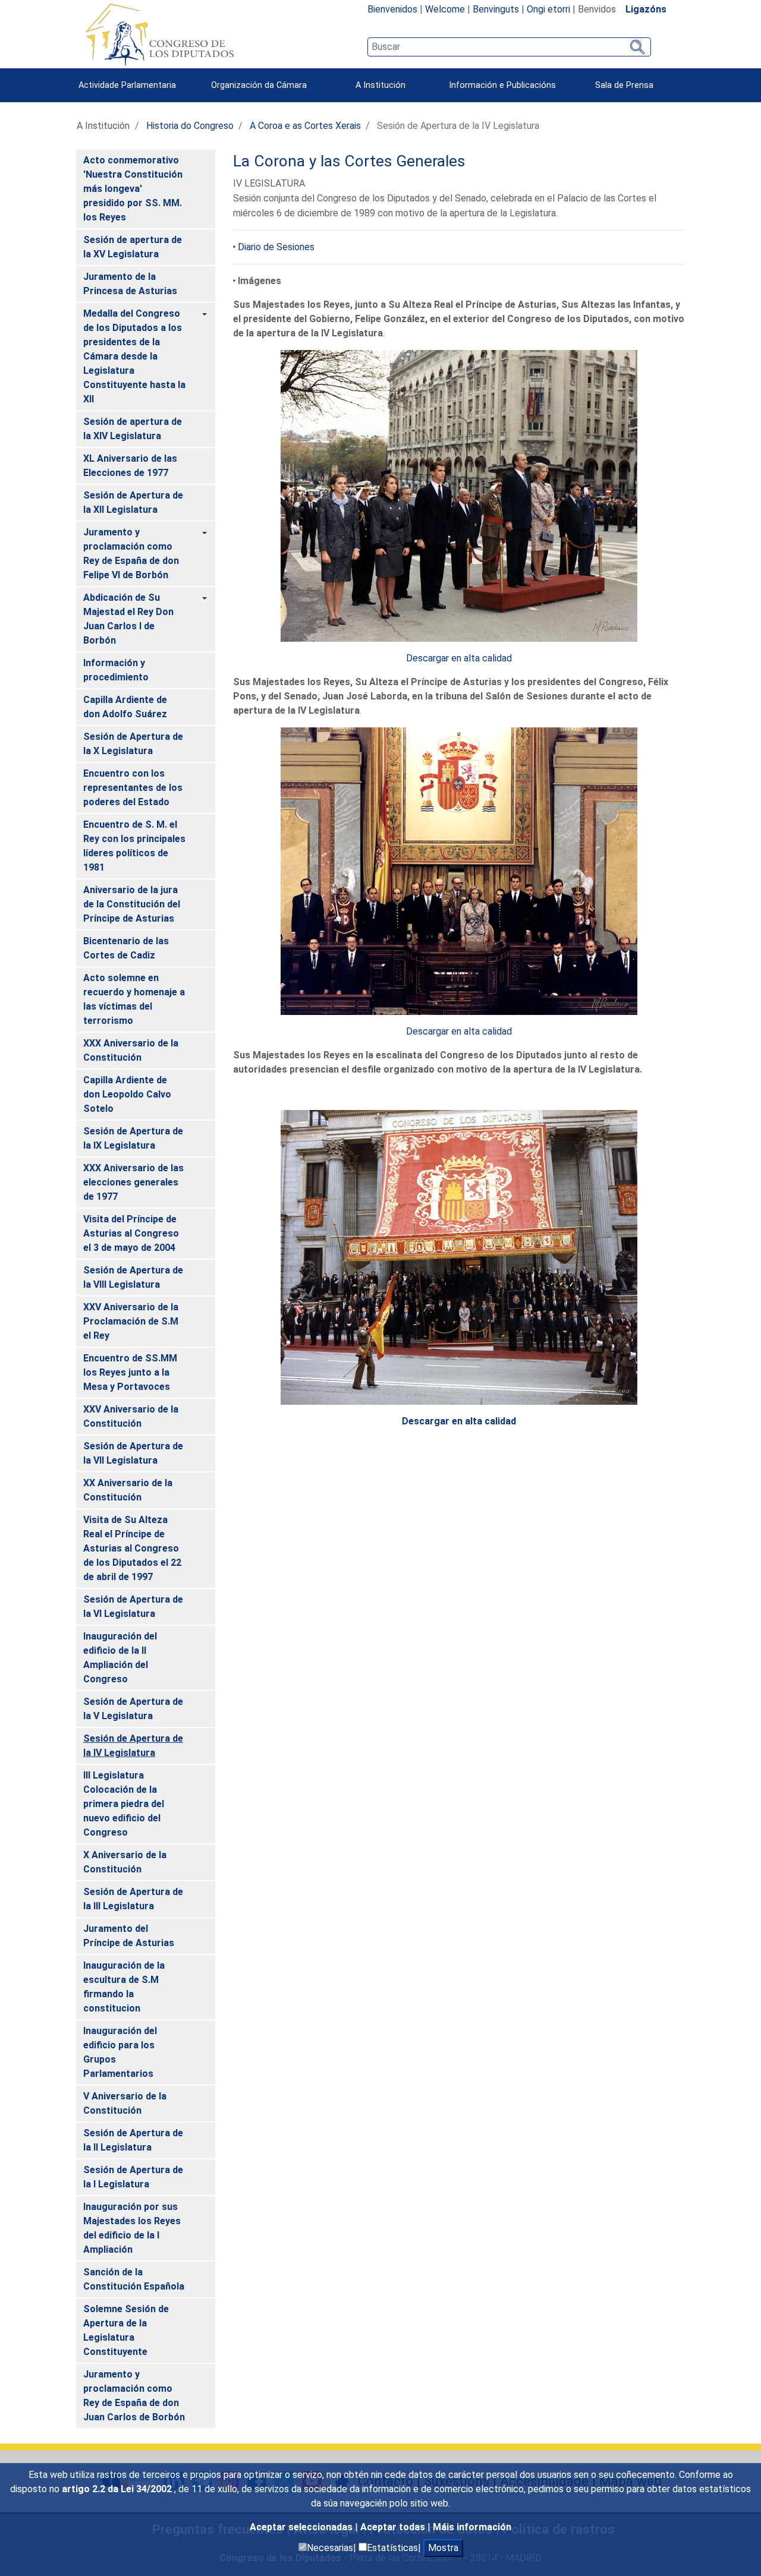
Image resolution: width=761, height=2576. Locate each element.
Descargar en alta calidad (459, 658)
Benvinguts (496, 9)
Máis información (472, 2527)
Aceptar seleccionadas (302, 2527)
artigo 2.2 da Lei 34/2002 (118, 2489)
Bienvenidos (392, 9)
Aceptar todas (394, 2527)
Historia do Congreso (190, 126)
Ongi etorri (548, 9)
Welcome (445, 9)
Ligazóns (646, 9)
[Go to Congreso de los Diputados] (159, 34)
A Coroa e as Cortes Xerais (305, 126)
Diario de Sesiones (276, 247)
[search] (509, 47)
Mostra (443, 2548)
